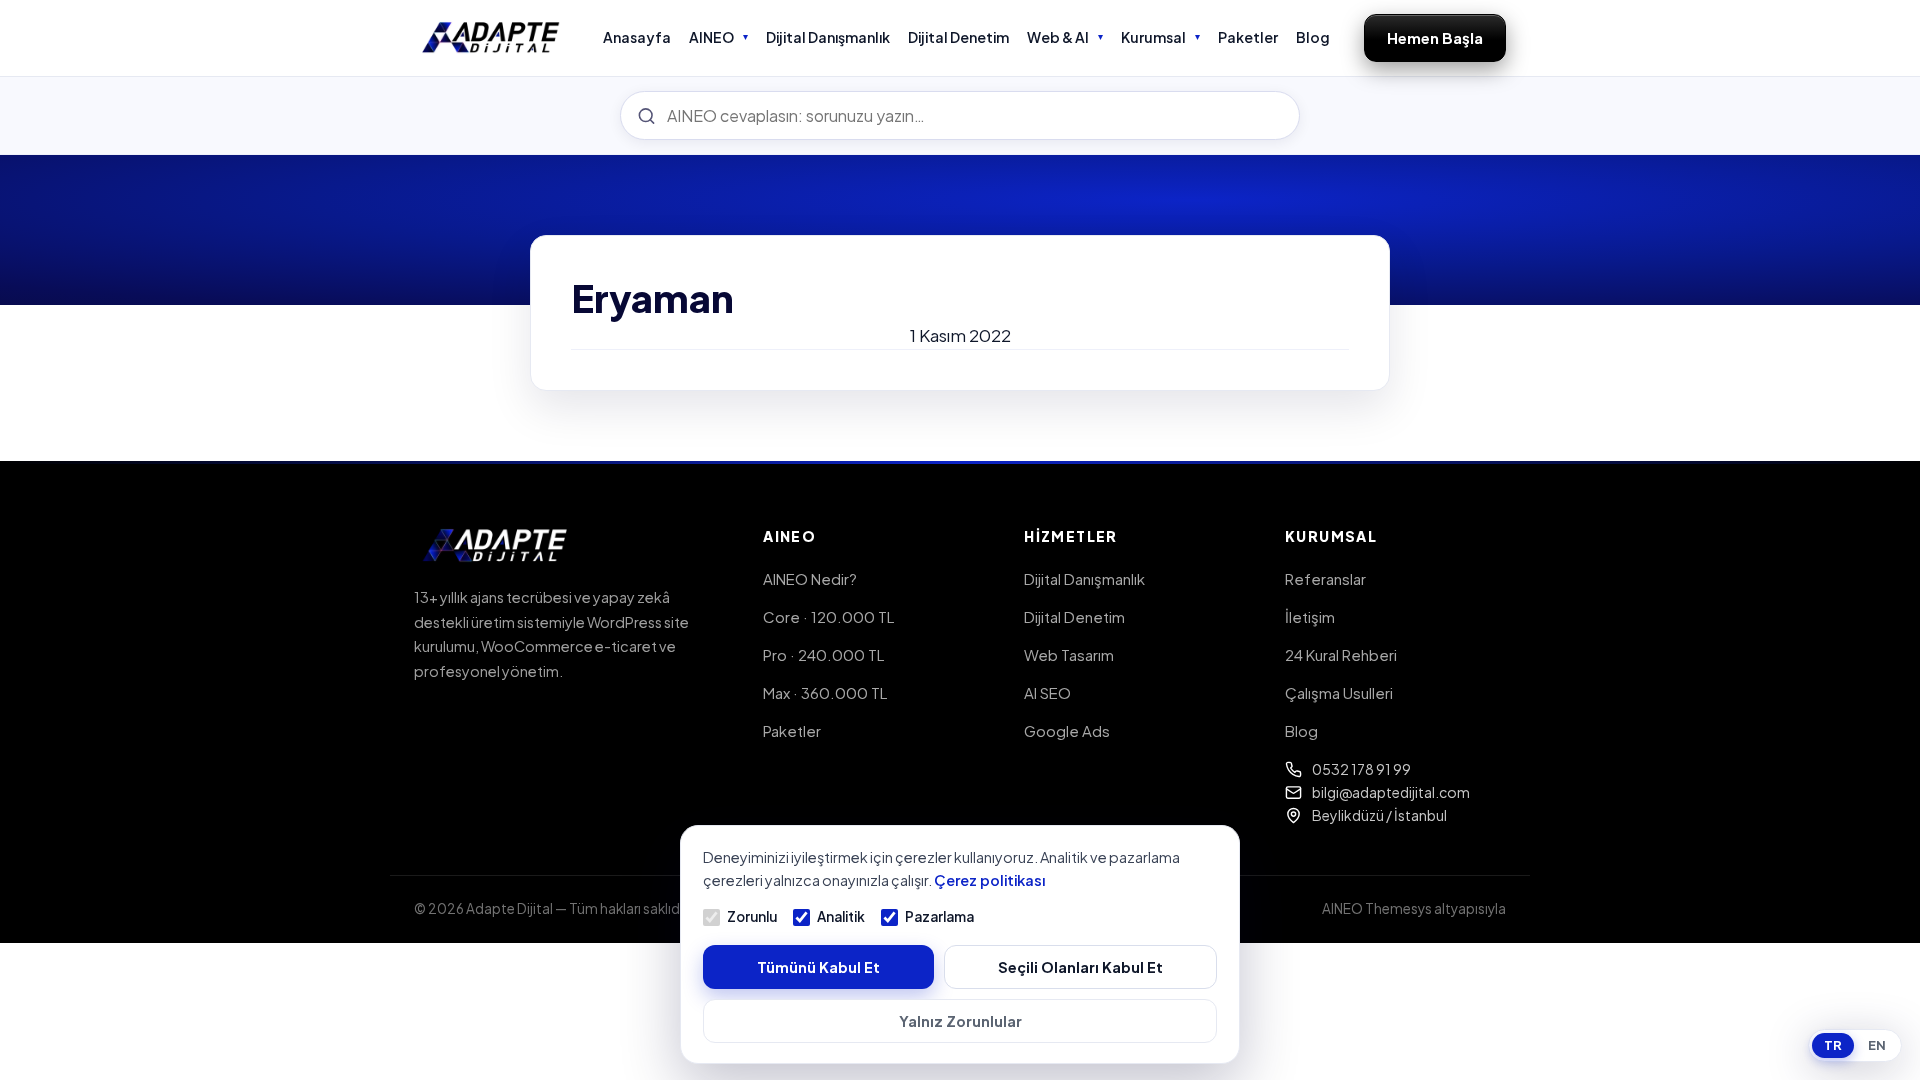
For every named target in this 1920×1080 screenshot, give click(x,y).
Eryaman (652, 297)
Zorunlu (752, 916)
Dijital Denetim (958, 37)
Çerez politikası (989, 880)
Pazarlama (939, 916)
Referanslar (1325, 578)
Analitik (841, 916)
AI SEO (1047, 692)
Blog (1313, 37)
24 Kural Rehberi (1341, 654)
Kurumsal (1153, 37)
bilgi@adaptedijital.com (1391, 792)
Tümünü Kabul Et (818, 967)
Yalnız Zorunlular (960, 1021)
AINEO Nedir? (810, 578)
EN (1877, 1045)
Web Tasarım (1069, 654)
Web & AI (1058, 37)
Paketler (1248, 37)
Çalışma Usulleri (1339, 692)
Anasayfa (637, 37)
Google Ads (1067, 730)
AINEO (711, 37)
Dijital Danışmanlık (828, 37)
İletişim (1310, 616)
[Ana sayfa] (491, 38)
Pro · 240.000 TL (823, 654)
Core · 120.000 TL (828, 616)
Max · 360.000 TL (825, 692)
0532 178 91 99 (1361, 769)
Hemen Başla (1435, 37)
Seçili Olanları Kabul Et (1080, 967)
